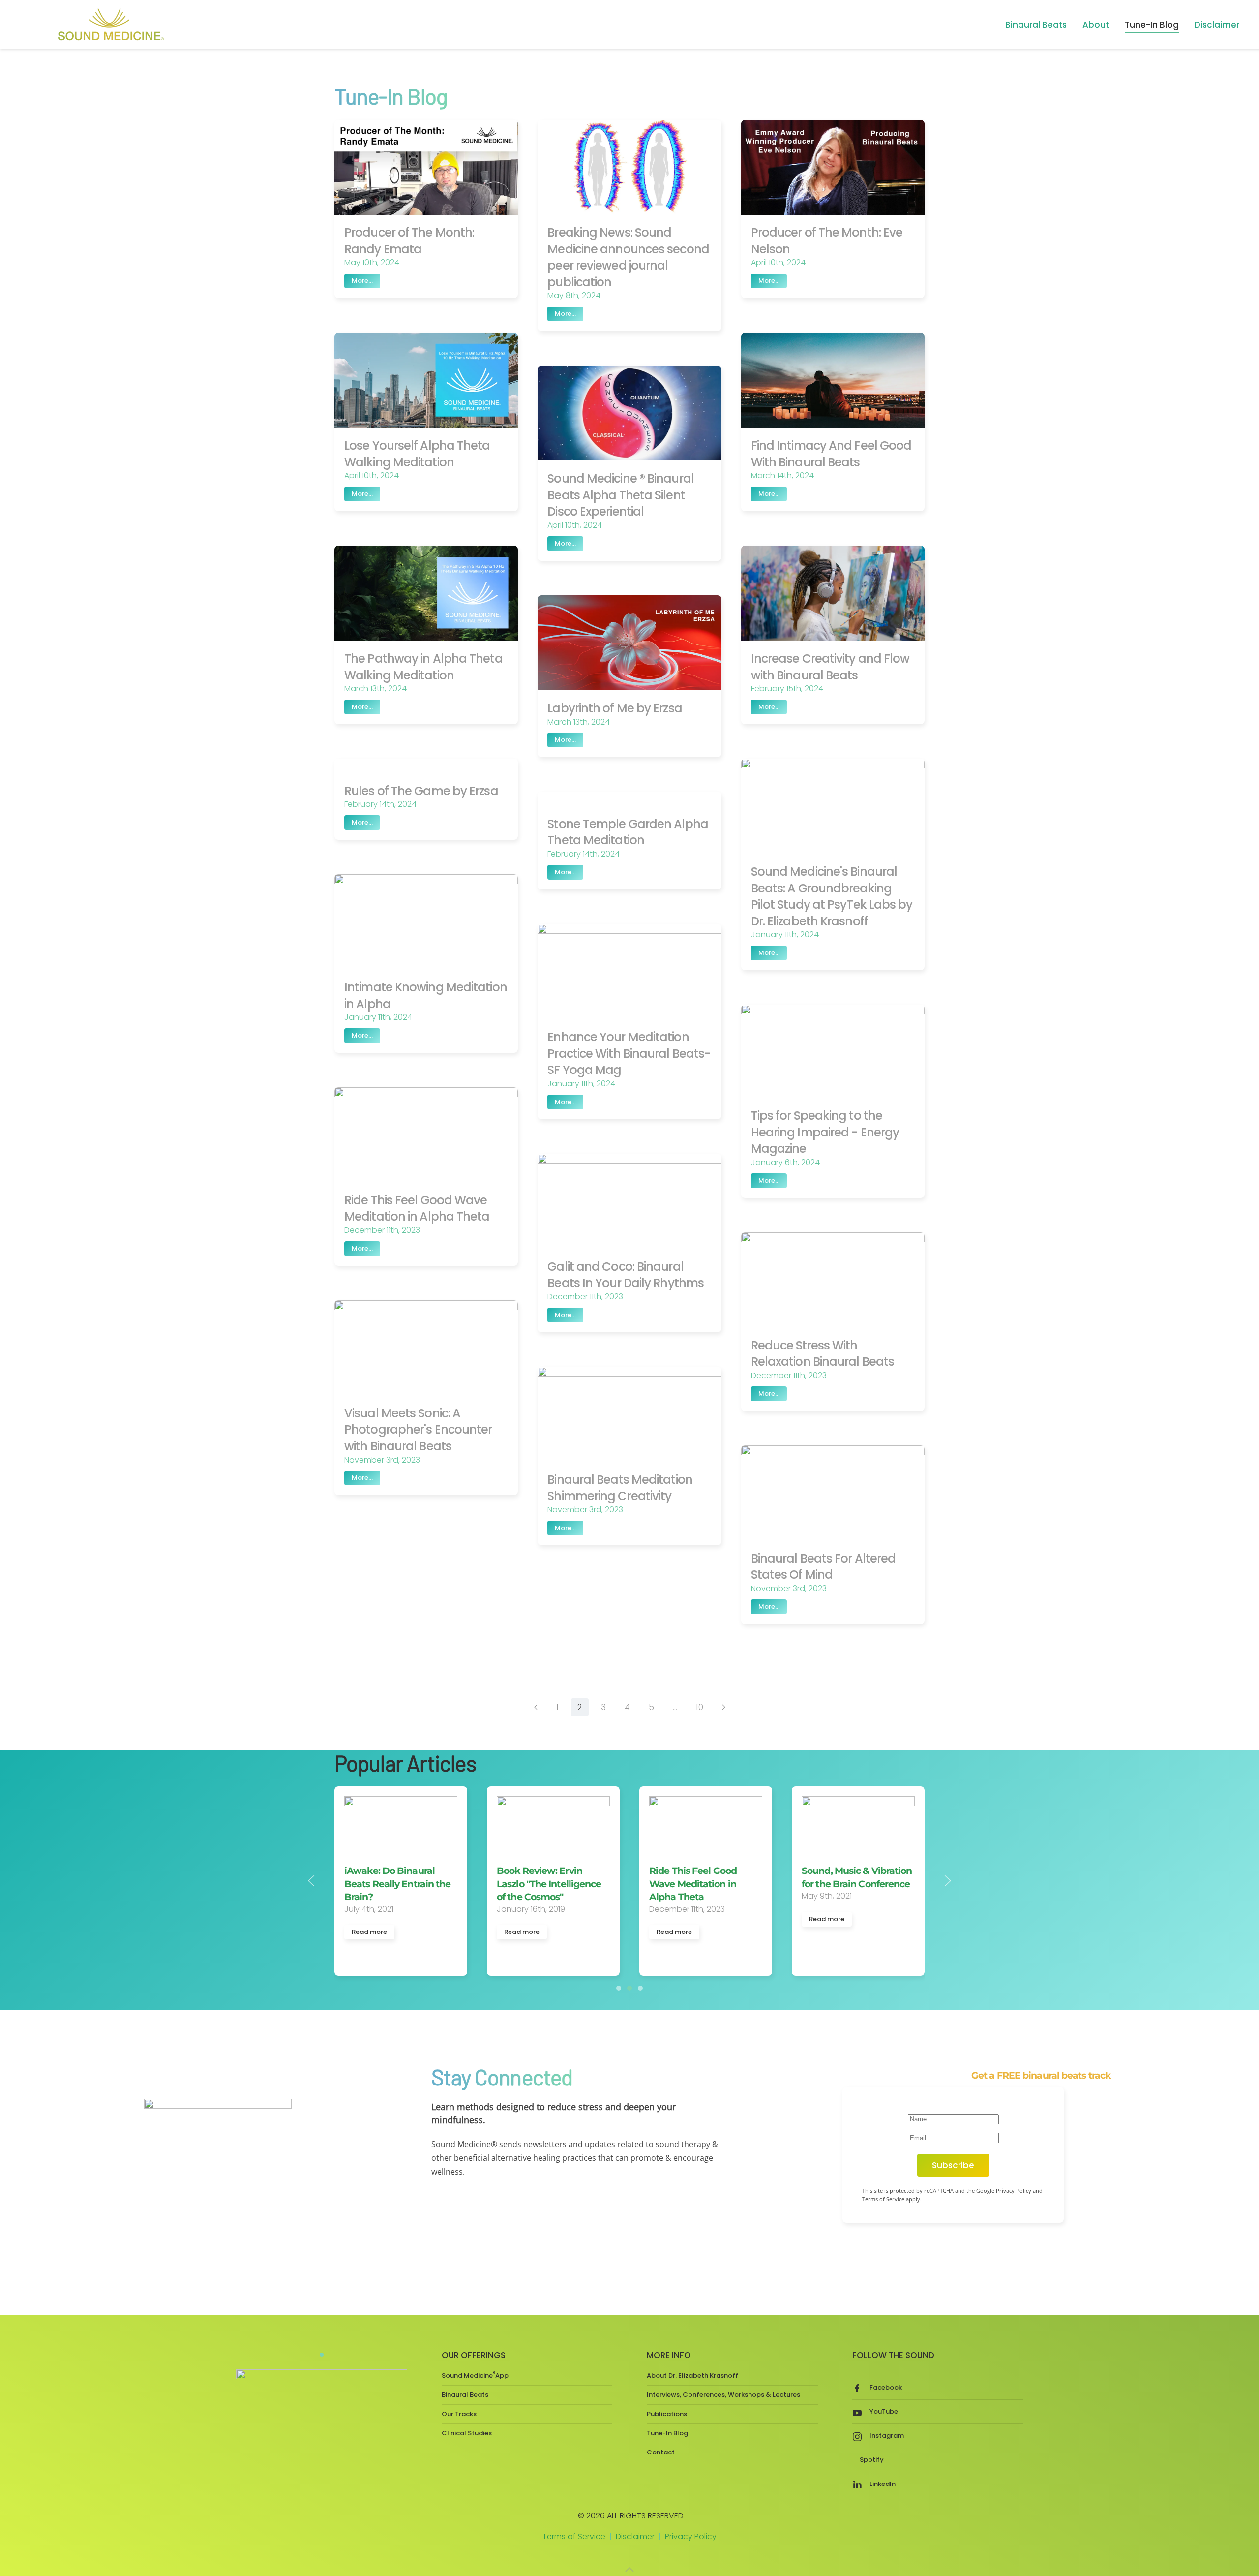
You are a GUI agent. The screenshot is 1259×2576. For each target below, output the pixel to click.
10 (700, 1707)
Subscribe (953, 2165)
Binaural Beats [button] (1036, 25)
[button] (311, 1881)
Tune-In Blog (1152, 25)
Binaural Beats (465, 2395)
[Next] (724, 1707)
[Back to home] (109, 25)
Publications (667, 2414)
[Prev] (536, 1707)
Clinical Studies (467, 2433)
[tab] (619, 1988)
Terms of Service (574, 2536)
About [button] (1096, 25)
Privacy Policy (691, 2536)
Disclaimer (1217, 25)
